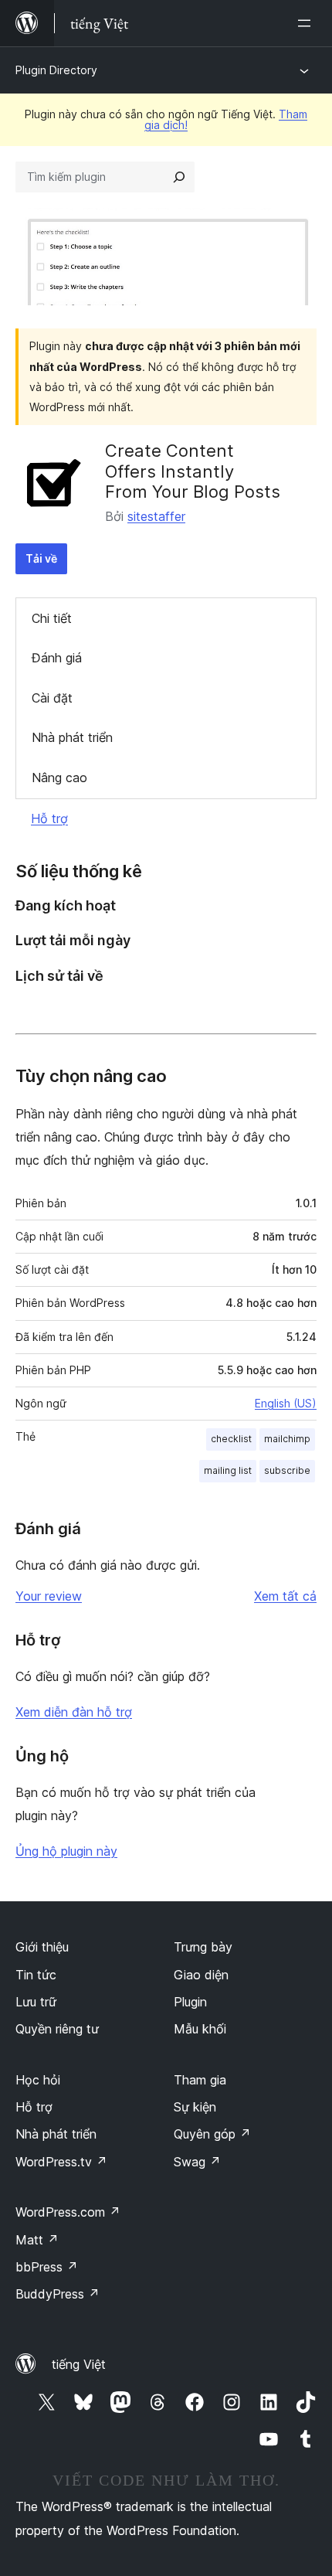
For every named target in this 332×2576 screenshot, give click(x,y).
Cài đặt (52, 698)
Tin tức (36, 1975)
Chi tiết (52, 618)
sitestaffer (156, 516)
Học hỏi (38, 2080)
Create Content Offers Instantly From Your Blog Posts (193, 471)
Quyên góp (212, 2134)
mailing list (228, 1470)
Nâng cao (59, 778)
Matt (37, 2240)
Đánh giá (57, 658)
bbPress (47, 2267)
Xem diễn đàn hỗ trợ (74, 1712)
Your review (49, 1596)
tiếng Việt (79, 2364)
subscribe (287, 1470)
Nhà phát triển (72, 737)
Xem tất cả (285, 1596)
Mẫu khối (200, 2029)
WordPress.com (68, 2212)
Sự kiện (195, 2107)
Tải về (41, 558)
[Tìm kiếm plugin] (179, 177)
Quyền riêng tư (57, 2029)
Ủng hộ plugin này (66, 1851)
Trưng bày (203, 1947)
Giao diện (201, 1975)
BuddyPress (58, 2294)
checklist (231, 1439)
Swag (197, 2162)
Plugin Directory (56, 70)
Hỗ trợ (49, 818)
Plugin (190, 2002)
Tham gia (200, 2080)
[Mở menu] (307, 23)
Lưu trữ (36, 2002)
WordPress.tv (61, 2162)
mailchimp (287, 1439)
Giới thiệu (42, 1947)
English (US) (286, 1403)
